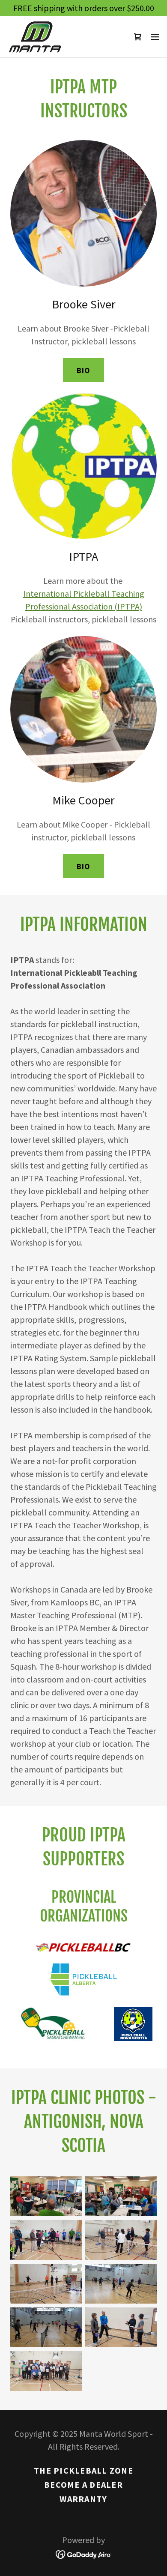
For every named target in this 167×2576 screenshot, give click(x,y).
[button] (155, 37)
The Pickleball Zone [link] (83, 2470)
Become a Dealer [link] (83, 2485)
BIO (83, 370)
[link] (35, 37)
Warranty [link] (83, 2499)
